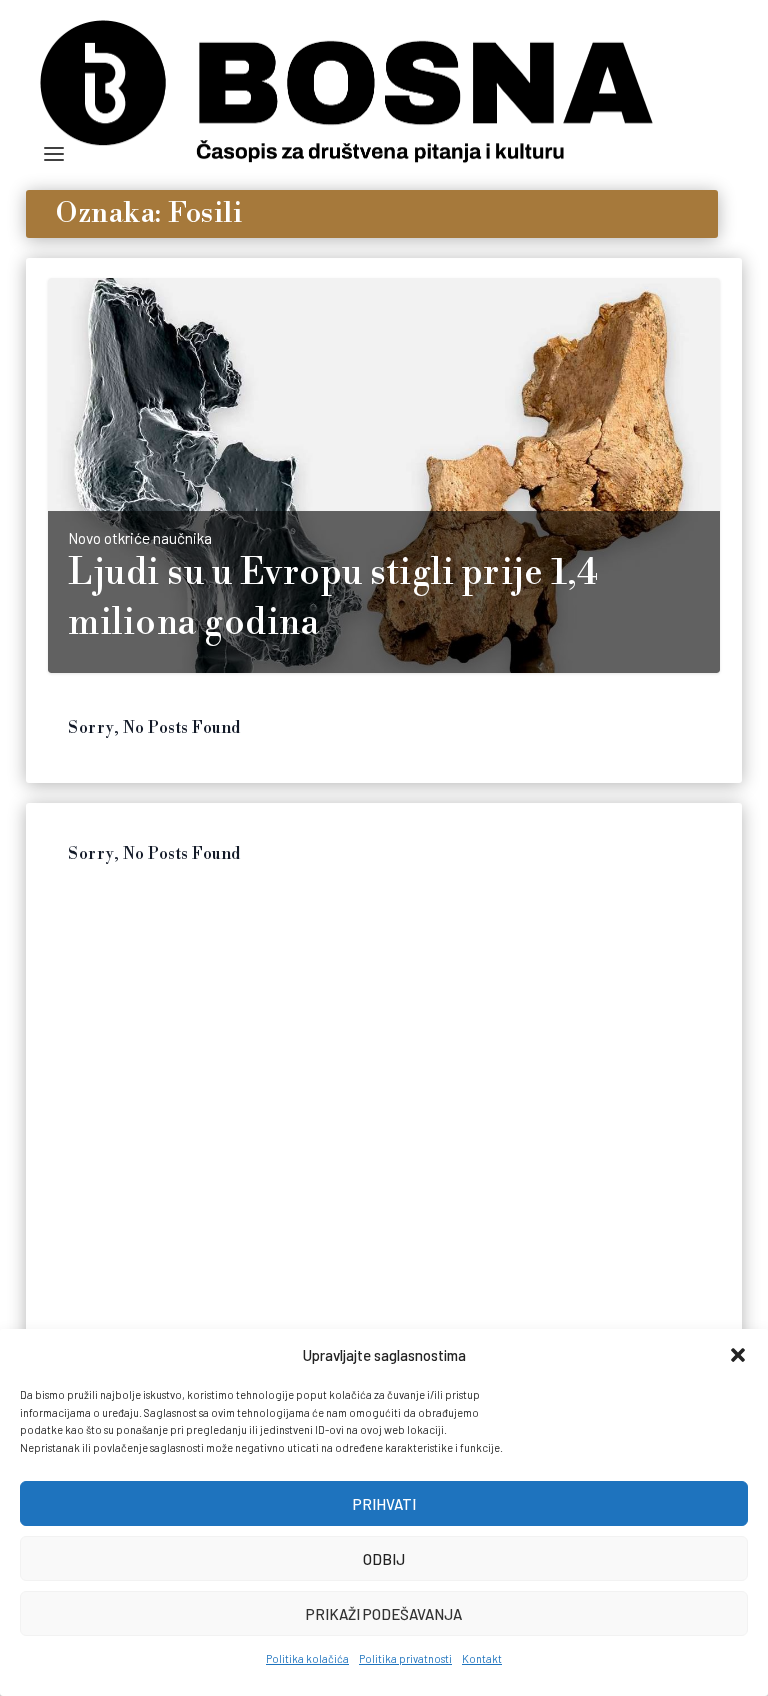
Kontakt (482, 1658)
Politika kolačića (307, 1658)
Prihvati (384, 1504)
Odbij (384, 1559)
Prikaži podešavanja (384, 1614)
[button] (738, 1355)
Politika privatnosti (405, 1658)
